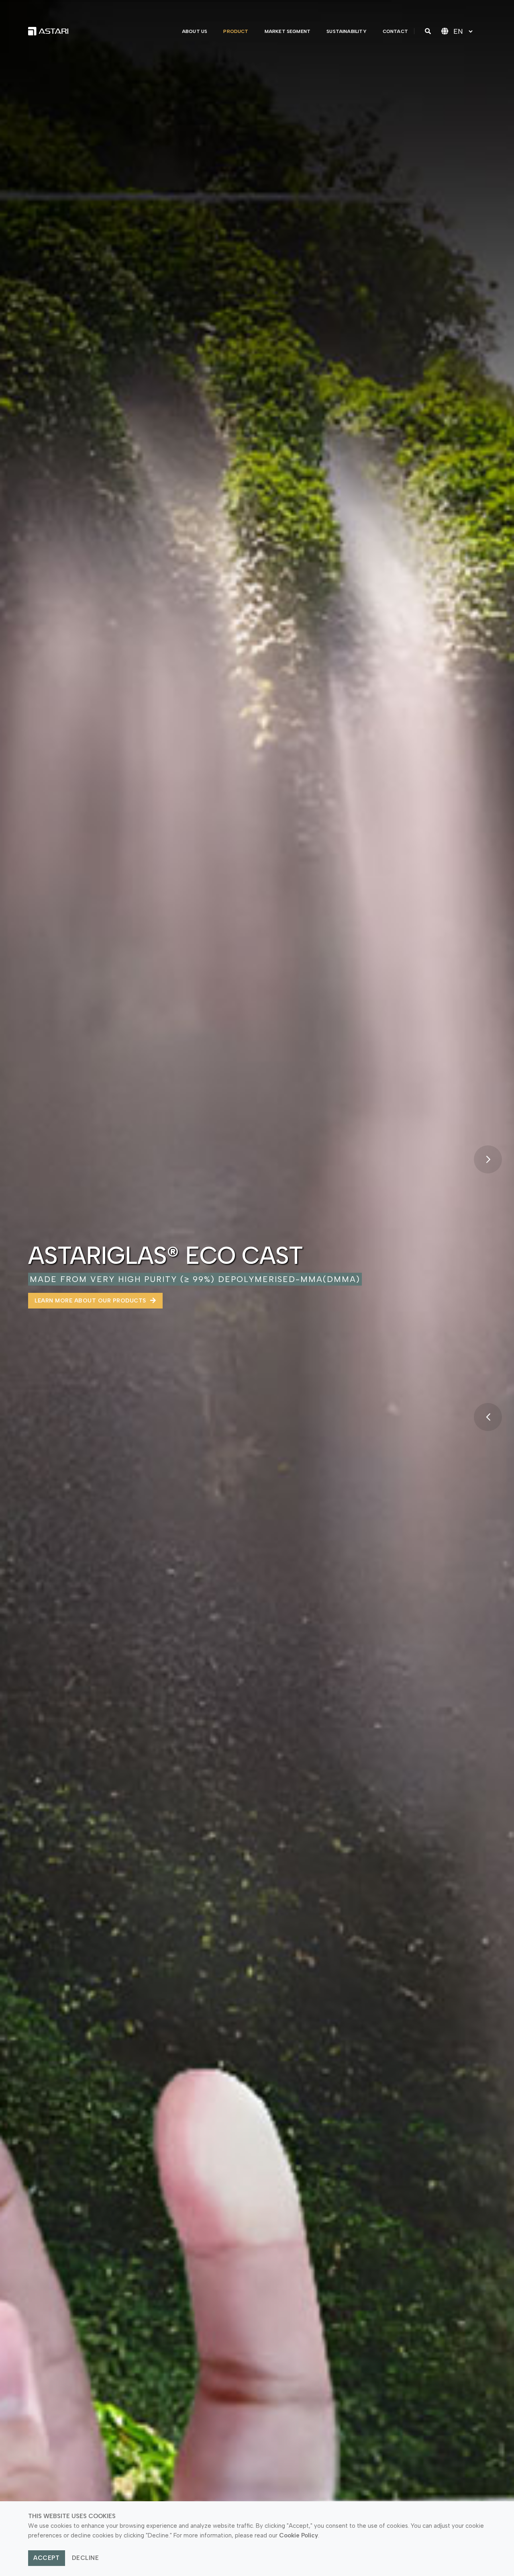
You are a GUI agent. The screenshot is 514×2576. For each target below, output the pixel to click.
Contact (395, 31)
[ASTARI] (48, 31)
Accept (46, 2558)
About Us (195, 31)
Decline (86, 2558)
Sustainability (347, 31)
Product (236, 31)
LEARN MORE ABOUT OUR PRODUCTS (91, 1301)
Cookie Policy (299, 2535)
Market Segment (288, 31)
